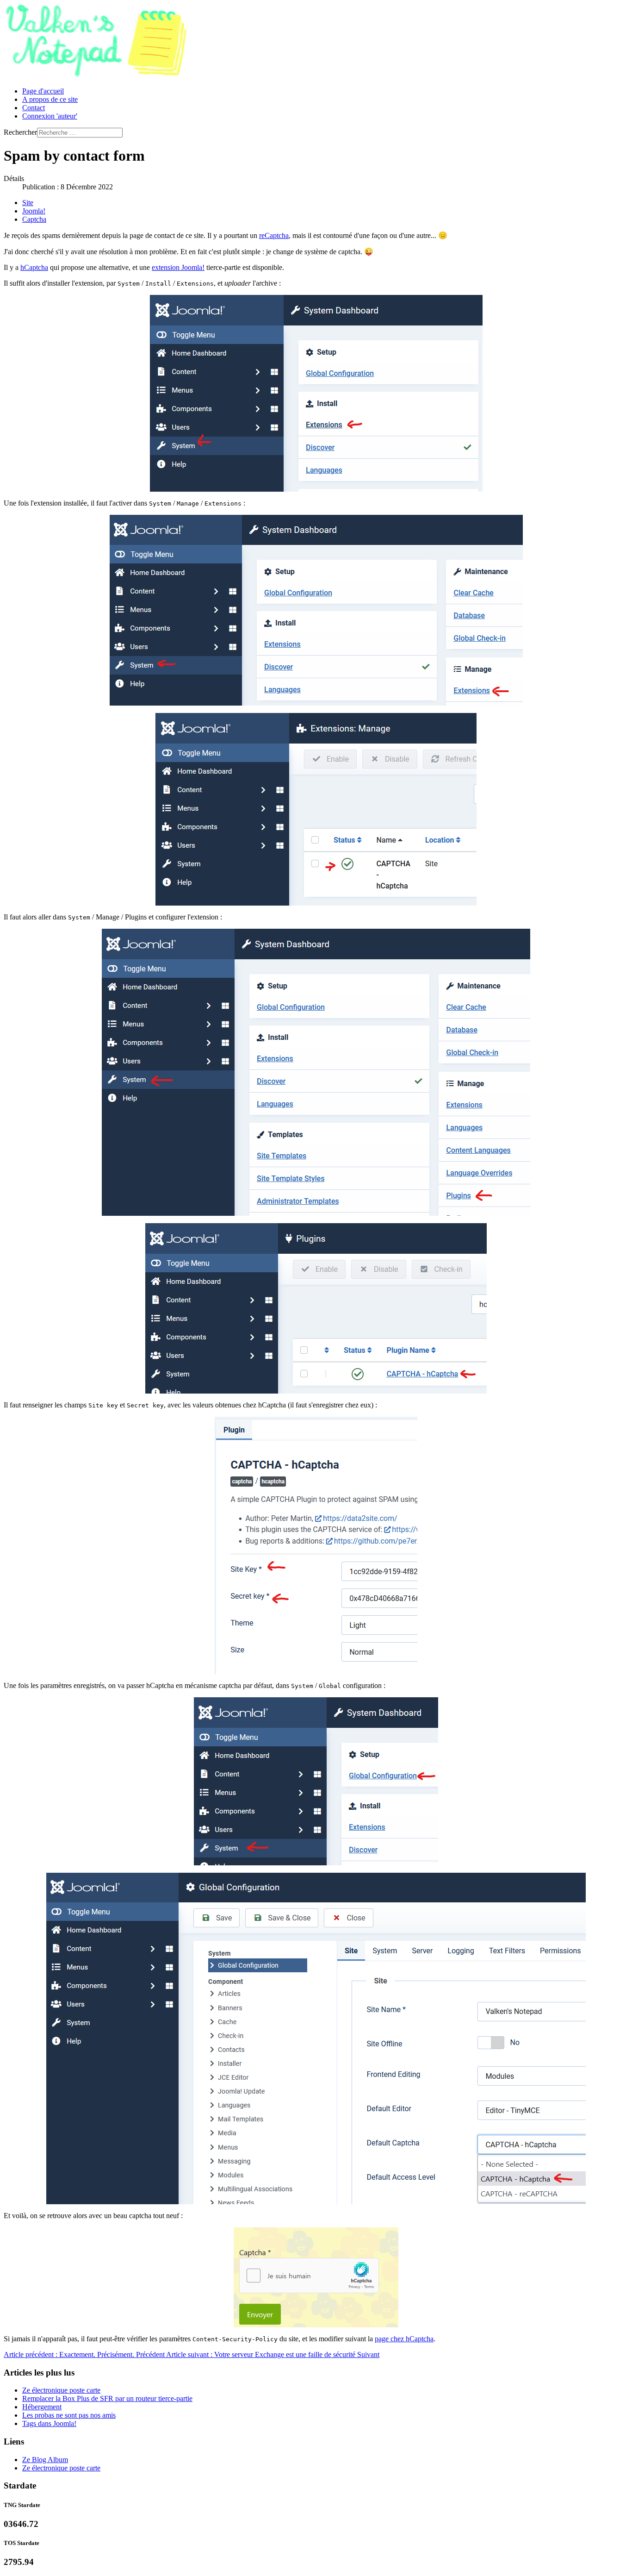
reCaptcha (274, 235)
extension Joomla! (178, 267)
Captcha (34, 219)
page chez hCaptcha (404, 2339)
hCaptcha (34, 267)
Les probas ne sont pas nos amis (69, 2415)
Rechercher (20, 132)
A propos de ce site (50, 99)
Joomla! (34, 211)
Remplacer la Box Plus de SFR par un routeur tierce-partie (107, 2398)
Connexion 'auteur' (50, 116)
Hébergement (42, 2407)
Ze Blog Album (45, 2460)
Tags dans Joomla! (49, 2423)
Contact (34, 108)
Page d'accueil (43, 91)
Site (28, 203)
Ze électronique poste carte (61, 2390)
